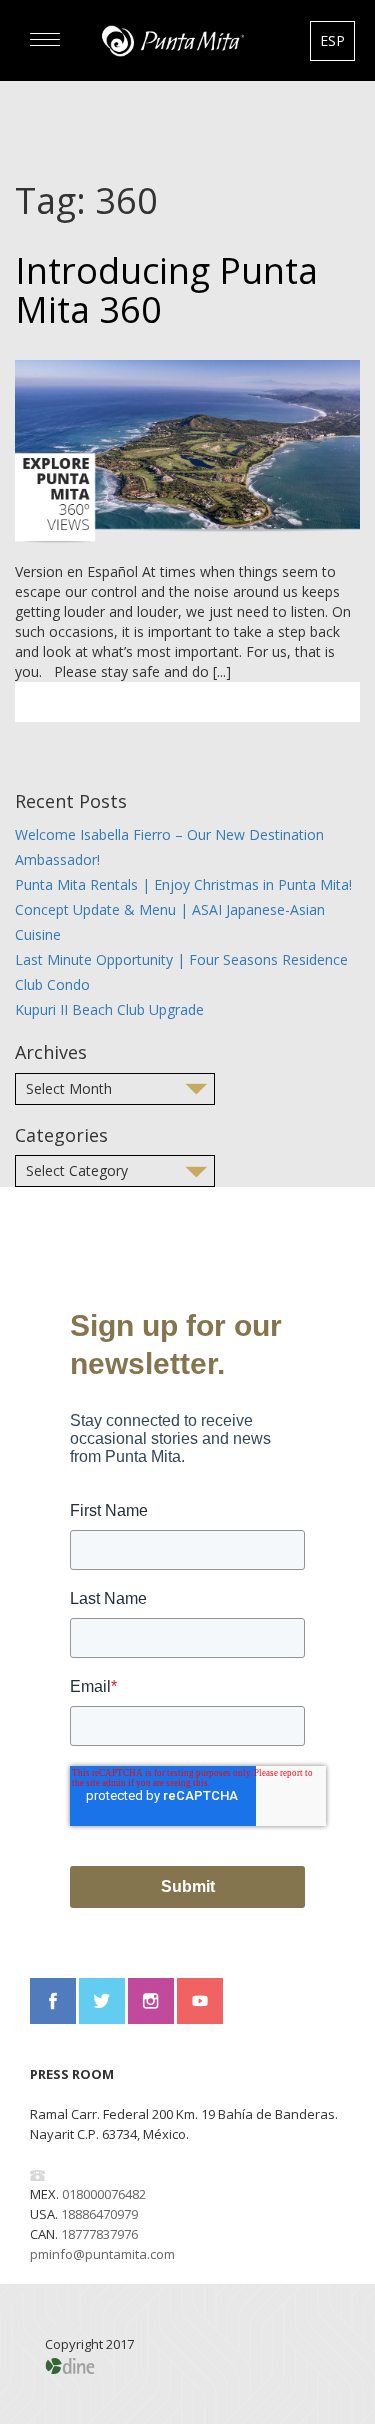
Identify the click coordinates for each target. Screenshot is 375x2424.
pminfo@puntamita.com (102, 2254)
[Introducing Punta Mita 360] (187, 451)
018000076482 (104, 2194)
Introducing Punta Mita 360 (166, 290)
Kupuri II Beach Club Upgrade (109, 1009)
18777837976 (99, 2234)
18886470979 (99, 2214)
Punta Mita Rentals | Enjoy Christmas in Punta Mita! (183, 884)
